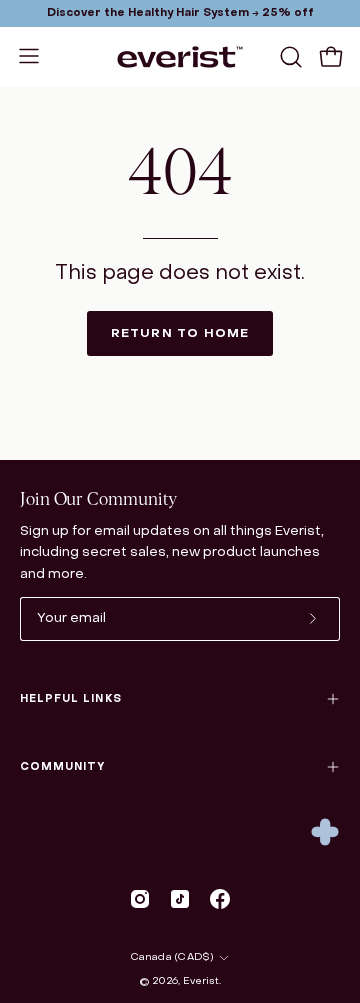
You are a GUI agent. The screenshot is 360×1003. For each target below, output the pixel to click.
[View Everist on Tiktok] (180, 899)
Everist (201, 981)
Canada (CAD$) (172, 957)
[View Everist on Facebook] (220, 899)
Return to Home (180, 334)
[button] (289, 57)
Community (62, 767)
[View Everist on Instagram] (140, 899)
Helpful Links (71, 699)
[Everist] (180, 57)
